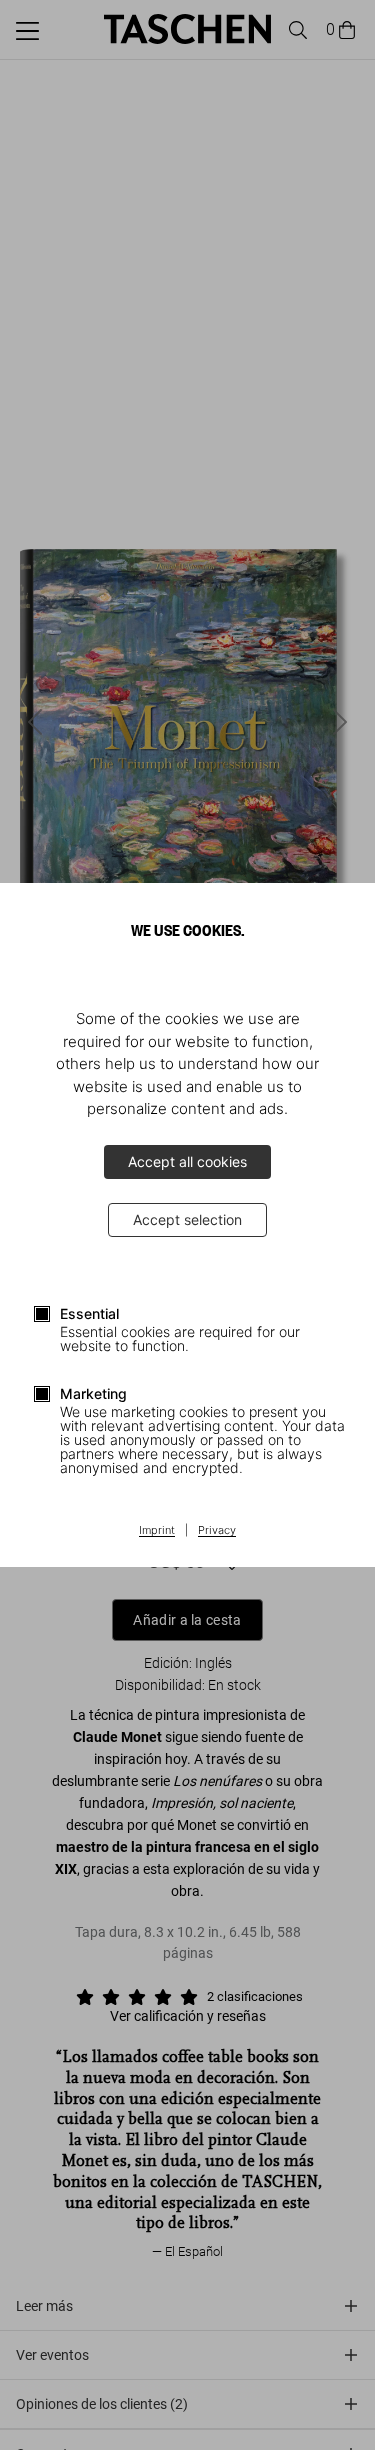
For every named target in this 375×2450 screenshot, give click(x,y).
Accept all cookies (187, 1161)
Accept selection (187, 1219)
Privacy (217, 1531)
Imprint (157, 1531)
